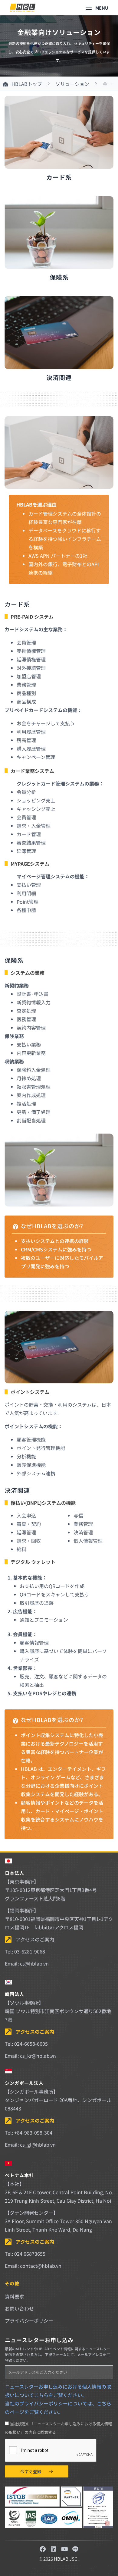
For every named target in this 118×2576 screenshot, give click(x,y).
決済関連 (59, 377)
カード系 (59, 177)
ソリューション (72, 84)
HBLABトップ (27, 84)
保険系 (59, 277)
